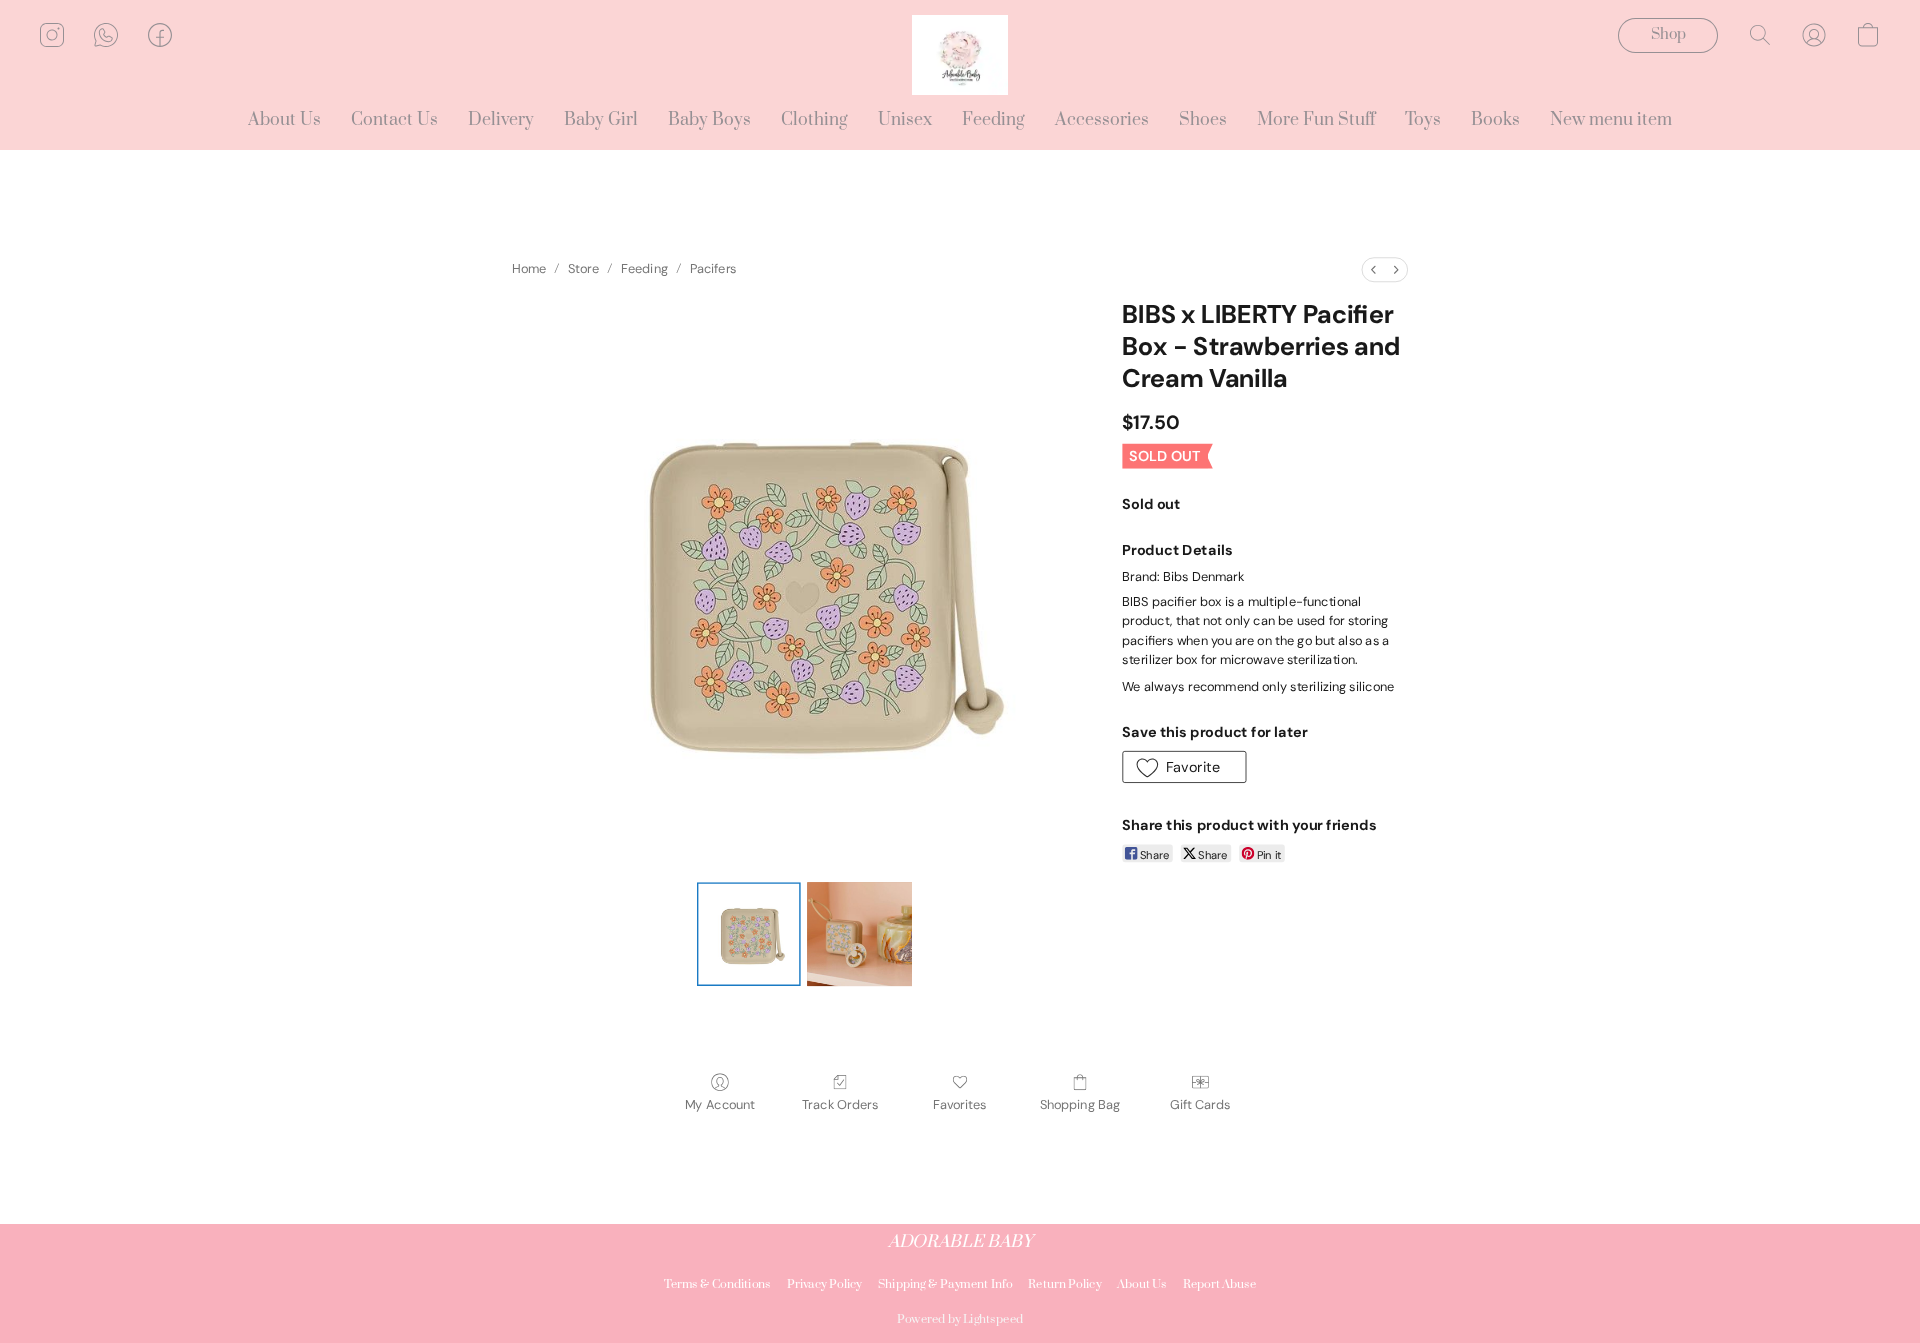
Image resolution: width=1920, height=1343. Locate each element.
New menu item (1611, 120)
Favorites (960, 1105)
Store (583, 269)
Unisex (905, 120)
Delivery (501, 120)
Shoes (1203, 120)
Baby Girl (601, 120)
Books (1495, 120)
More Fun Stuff (1316, 120)
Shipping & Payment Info (945, 1284)
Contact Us (394, 120)
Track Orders (840, 1105)
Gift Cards (1200, 1105)
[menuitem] (1373, 269)
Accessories (1102, 120)
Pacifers (713, 269)
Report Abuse (1220, 1284)
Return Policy (1064, 1284)
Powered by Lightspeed (960, 1319)
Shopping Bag (1080, 1105)
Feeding (993, 120)
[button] (960, 55)
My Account (720, 1105)
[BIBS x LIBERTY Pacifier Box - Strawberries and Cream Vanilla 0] (749, 934)
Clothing (814, 120)
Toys (1423, 120)
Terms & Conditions (717, 1284)
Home (529, 269)
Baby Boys (709, 120)
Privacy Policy (824, 1284)
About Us (284, 120)
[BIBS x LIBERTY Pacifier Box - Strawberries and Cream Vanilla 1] (859, 934)
